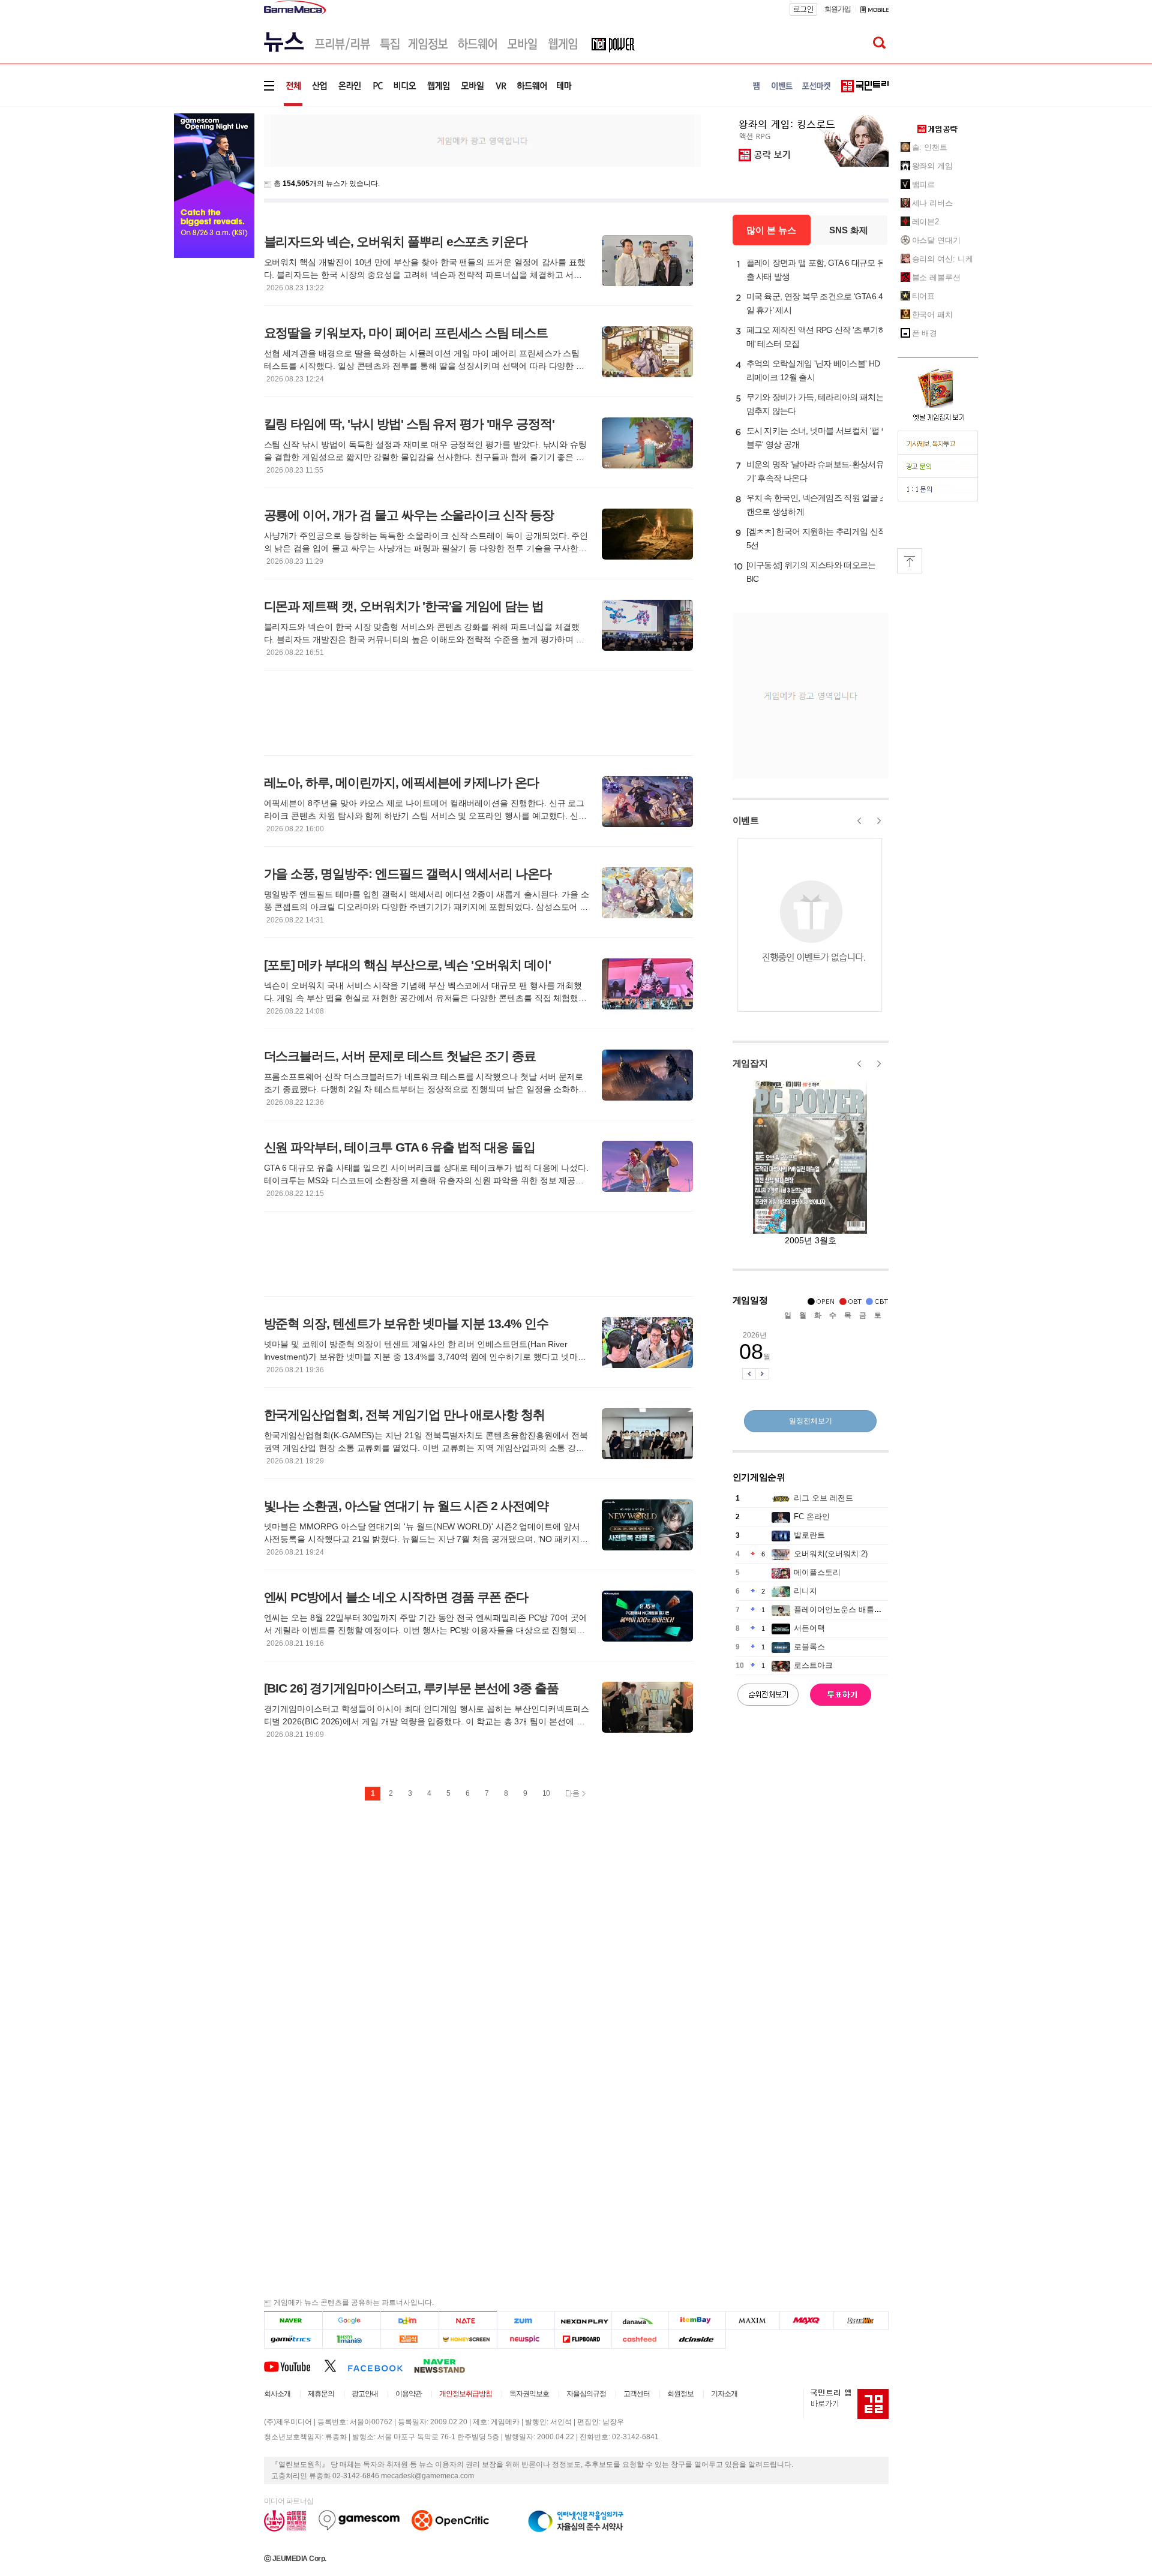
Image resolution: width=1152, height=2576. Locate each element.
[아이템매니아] (351, 2339)
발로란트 (809, 1535)
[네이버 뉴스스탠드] (446, 2365)
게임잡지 (750, 1063)
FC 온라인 (812, 1517)
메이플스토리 (817, 1572)
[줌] (526, 2321)
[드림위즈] (861, 2321)
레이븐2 (926, 222)
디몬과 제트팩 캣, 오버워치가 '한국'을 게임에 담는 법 (404, 606)
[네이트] (468, 2321)
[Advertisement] (482, 140)
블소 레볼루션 (936, 277)
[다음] (409, 2321)
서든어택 (809, 1628)
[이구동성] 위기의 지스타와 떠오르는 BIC (811, 572)
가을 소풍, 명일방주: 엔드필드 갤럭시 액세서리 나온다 (408, 874)
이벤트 (746, 820)
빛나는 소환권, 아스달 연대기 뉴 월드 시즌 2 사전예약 (406, 1506)
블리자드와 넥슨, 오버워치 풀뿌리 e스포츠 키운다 (396, 241)
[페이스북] (381, 2365)
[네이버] (293, 2321)
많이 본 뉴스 (771, 230)
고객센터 (637, 2394)
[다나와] (640, 2321)
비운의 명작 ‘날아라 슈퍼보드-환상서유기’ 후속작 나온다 (815, 471)
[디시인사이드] (697, 2339)
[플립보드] (583, 2339)
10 (546, 1793)
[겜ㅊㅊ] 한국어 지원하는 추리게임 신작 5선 (816, 538)
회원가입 (838, 9)
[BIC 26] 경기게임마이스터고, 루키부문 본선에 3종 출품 (411, 1688)
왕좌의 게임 (932, 166)
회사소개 (277, 2394)
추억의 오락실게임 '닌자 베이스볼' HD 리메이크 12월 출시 (813, 370)
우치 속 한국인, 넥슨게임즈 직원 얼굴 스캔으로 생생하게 (817, 505)
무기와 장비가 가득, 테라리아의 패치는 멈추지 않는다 (815, 404)
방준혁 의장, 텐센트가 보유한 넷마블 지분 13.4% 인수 (406, 1323)
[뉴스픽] (526, 2339)
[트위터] (336, 2365)
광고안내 (365, 2394)
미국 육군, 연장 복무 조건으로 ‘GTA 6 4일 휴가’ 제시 (815, 303)
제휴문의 (321, 2394)
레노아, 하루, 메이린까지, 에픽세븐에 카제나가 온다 (402, 782)
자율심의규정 (586, 2394)
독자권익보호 (529, 2394)
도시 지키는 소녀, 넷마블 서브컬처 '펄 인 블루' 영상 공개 (818, 438)
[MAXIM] (753, 2321)
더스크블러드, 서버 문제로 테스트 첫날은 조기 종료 (400, 1056)
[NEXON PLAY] (583, 2321)
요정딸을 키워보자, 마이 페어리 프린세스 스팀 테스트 (406, 333)
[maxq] (807, 2321)
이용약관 (409, 2394)
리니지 (805, 1591)
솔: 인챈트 (930, 147)
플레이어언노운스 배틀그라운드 (850, 1609)
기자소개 (724, 2394)
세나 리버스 (932, 203)
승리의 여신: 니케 (943, 259)
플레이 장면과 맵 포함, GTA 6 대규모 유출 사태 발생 (816, 270)
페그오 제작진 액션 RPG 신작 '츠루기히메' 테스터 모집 (816, 337)
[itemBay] (697, 2321)
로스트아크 (813, 1665)
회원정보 (680, 2394)
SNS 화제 (849, 230)
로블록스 (809, 1647)
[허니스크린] (468, 2339)
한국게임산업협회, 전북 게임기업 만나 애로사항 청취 (405, 1415)
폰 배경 (925, 333)
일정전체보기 (811, 1421)
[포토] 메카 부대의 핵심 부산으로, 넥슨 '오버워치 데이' (407, 965)
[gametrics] (293, 2339)
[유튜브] (294, 2365)
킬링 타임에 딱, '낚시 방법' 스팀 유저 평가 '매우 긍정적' (409, 424)
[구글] (351, 2321)
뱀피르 (924, 184)
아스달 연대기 (936, 240)
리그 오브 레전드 (823, 1498)
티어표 (924, 296)
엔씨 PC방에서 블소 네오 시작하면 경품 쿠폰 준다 (396, 1597)
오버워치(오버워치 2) (831, 1554)
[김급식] (409, 2339)
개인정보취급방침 (466, 2394)
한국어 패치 (932, 315)
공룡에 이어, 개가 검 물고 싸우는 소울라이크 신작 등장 (409, 515)
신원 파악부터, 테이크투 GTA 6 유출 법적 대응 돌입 (400, 1147)
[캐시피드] (640, 2339)
